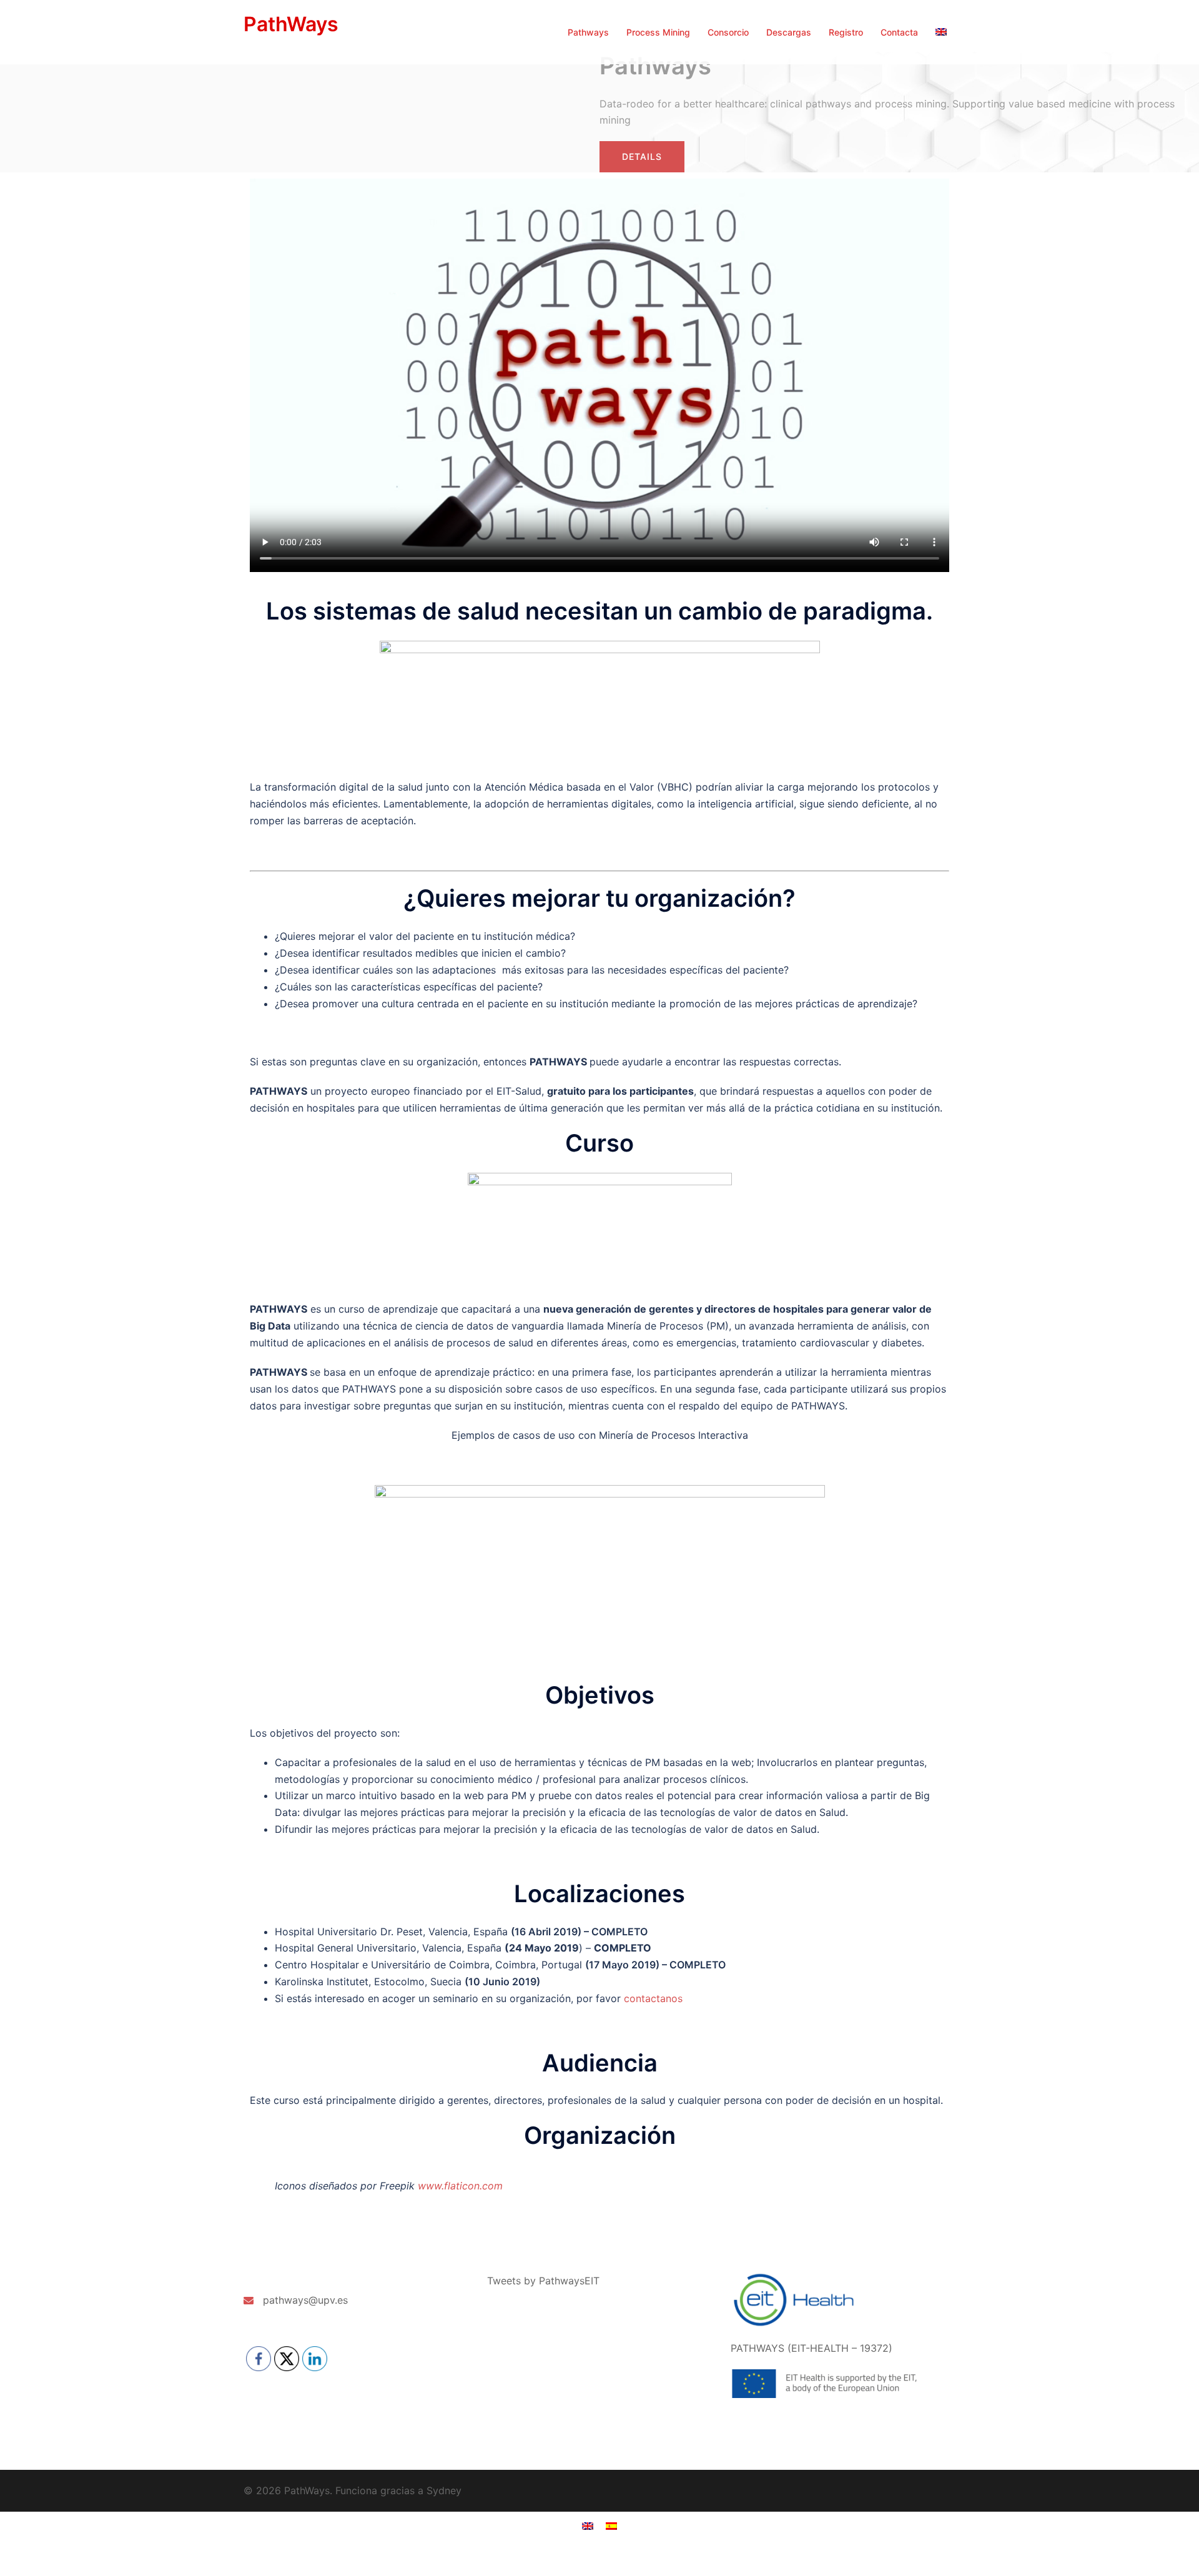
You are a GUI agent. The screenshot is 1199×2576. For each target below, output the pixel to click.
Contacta (899, 32)
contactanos (653, 1998)
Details (642, 156)
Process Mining (658, 32)
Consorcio (728, 32)
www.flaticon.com (460, 2186)
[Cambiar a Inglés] (941, 32)
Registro (846, 32)
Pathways (588, 32)
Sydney (444, 2490)
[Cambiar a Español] (611, 2525)
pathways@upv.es (305, 2300)
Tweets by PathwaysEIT (543, 2281)
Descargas (789, 32)
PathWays (291, 24)
